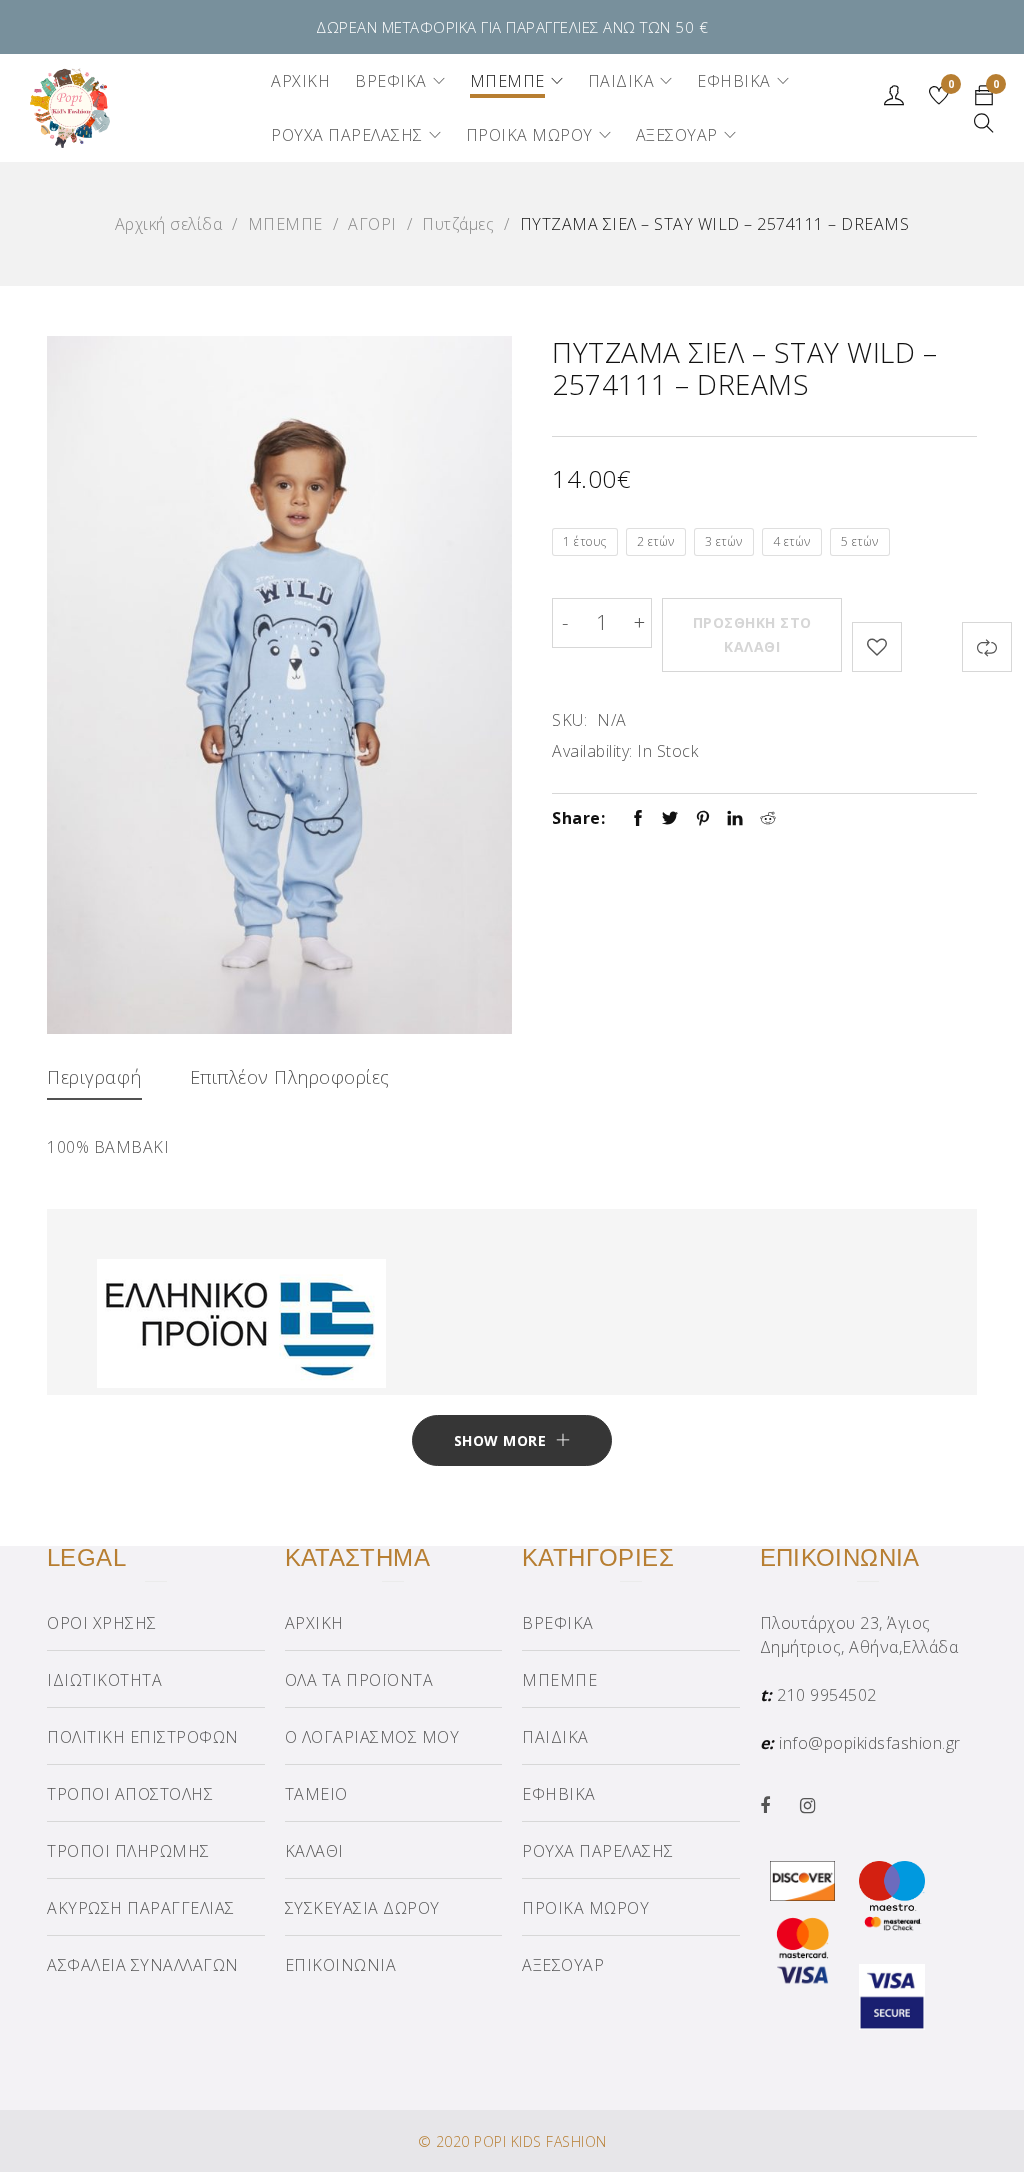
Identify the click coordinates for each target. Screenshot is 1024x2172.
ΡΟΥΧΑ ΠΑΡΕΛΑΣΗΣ (598, 1851)
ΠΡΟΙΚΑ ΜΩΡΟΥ (585, 1908)
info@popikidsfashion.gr (870, 1743)
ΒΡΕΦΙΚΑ (558, 1623)
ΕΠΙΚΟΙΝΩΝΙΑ (341, 1965)
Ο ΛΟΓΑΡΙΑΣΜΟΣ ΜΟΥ (372, 1737)
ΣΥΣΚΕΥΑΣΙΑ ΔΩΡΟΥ (362, 1908)
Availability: (592, 751)
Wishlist (951, 85)
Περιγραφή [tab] (94, 1077)
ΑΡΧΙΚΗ (314, 1623)
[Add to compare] (987, 647)
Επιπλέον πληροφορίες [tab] (290, 1077)
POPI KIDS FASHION (540, 2141)
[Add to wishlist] (877, 647)
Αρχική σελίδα (169, 224)
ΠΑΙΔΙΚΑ (555, 1737)
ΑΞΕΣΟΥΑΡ (563, 1965)
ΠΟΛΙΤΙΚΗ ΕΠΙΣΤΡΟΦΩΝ (143, 1737)
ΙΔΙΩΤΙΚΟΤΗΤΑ (104, 1680)
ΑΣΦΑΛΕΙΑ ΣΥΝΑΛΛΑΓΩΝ (143, 1965)
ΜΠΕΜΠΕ (285, 224)
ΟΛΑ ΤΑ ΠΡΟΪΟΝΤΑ (359, 1680)
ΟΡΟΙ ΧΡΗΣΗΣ (102, 1623)
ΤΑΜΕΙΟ (316, 1794)
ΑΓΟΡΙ (372, 224)
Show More (500, 1440)
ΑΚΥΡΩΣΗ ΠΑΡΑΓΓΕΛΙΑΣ (141, 1908)
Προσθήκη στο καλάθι (752, 634)
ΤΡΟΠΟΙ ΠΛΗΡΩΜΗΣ (128, 1851)
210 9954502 (827, 1695)
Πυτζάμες (458, 224)
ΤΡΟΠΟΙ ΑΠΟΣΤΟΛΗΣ (130, 1794)
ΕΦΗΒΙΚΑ (559, 1794)
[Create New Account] (897, 100)
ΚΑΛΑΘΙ (314, 1851)
